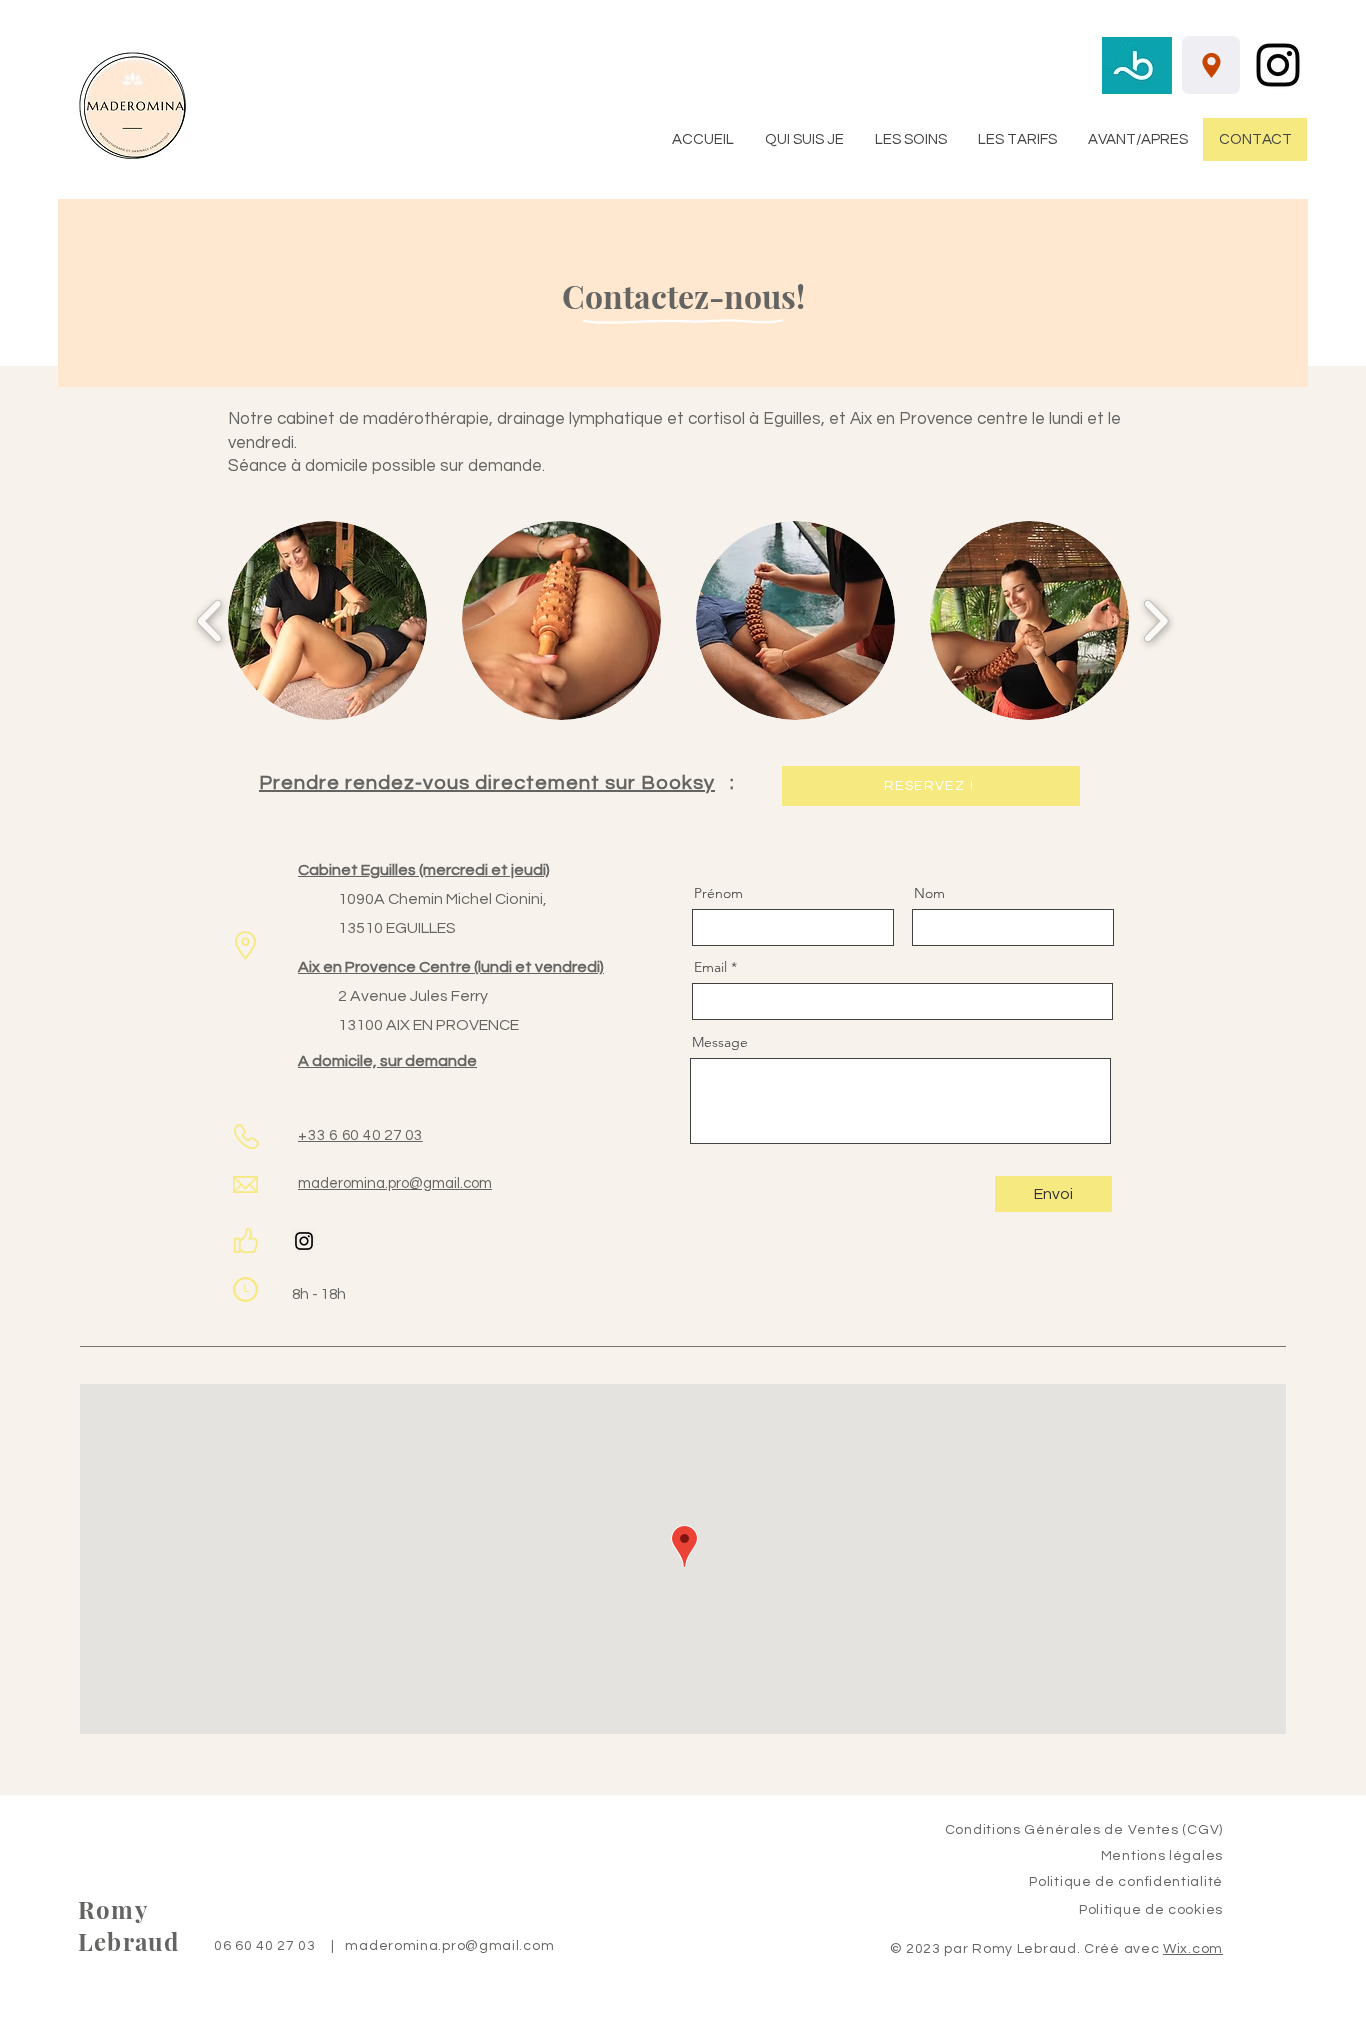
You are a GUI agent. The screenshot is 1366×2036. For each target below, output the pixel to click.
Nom (929, 893)
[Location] (1211, 65)
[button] (327, 620)
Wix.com (1193, 1949)
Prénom (718, 893)
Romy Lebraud (128, 1925)
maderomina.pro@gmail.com (449, 1946)
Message (720, 1042)
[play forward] (1155, 620)
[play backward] (210, 620)
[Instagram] (1278, 65)
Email (710, 967)
